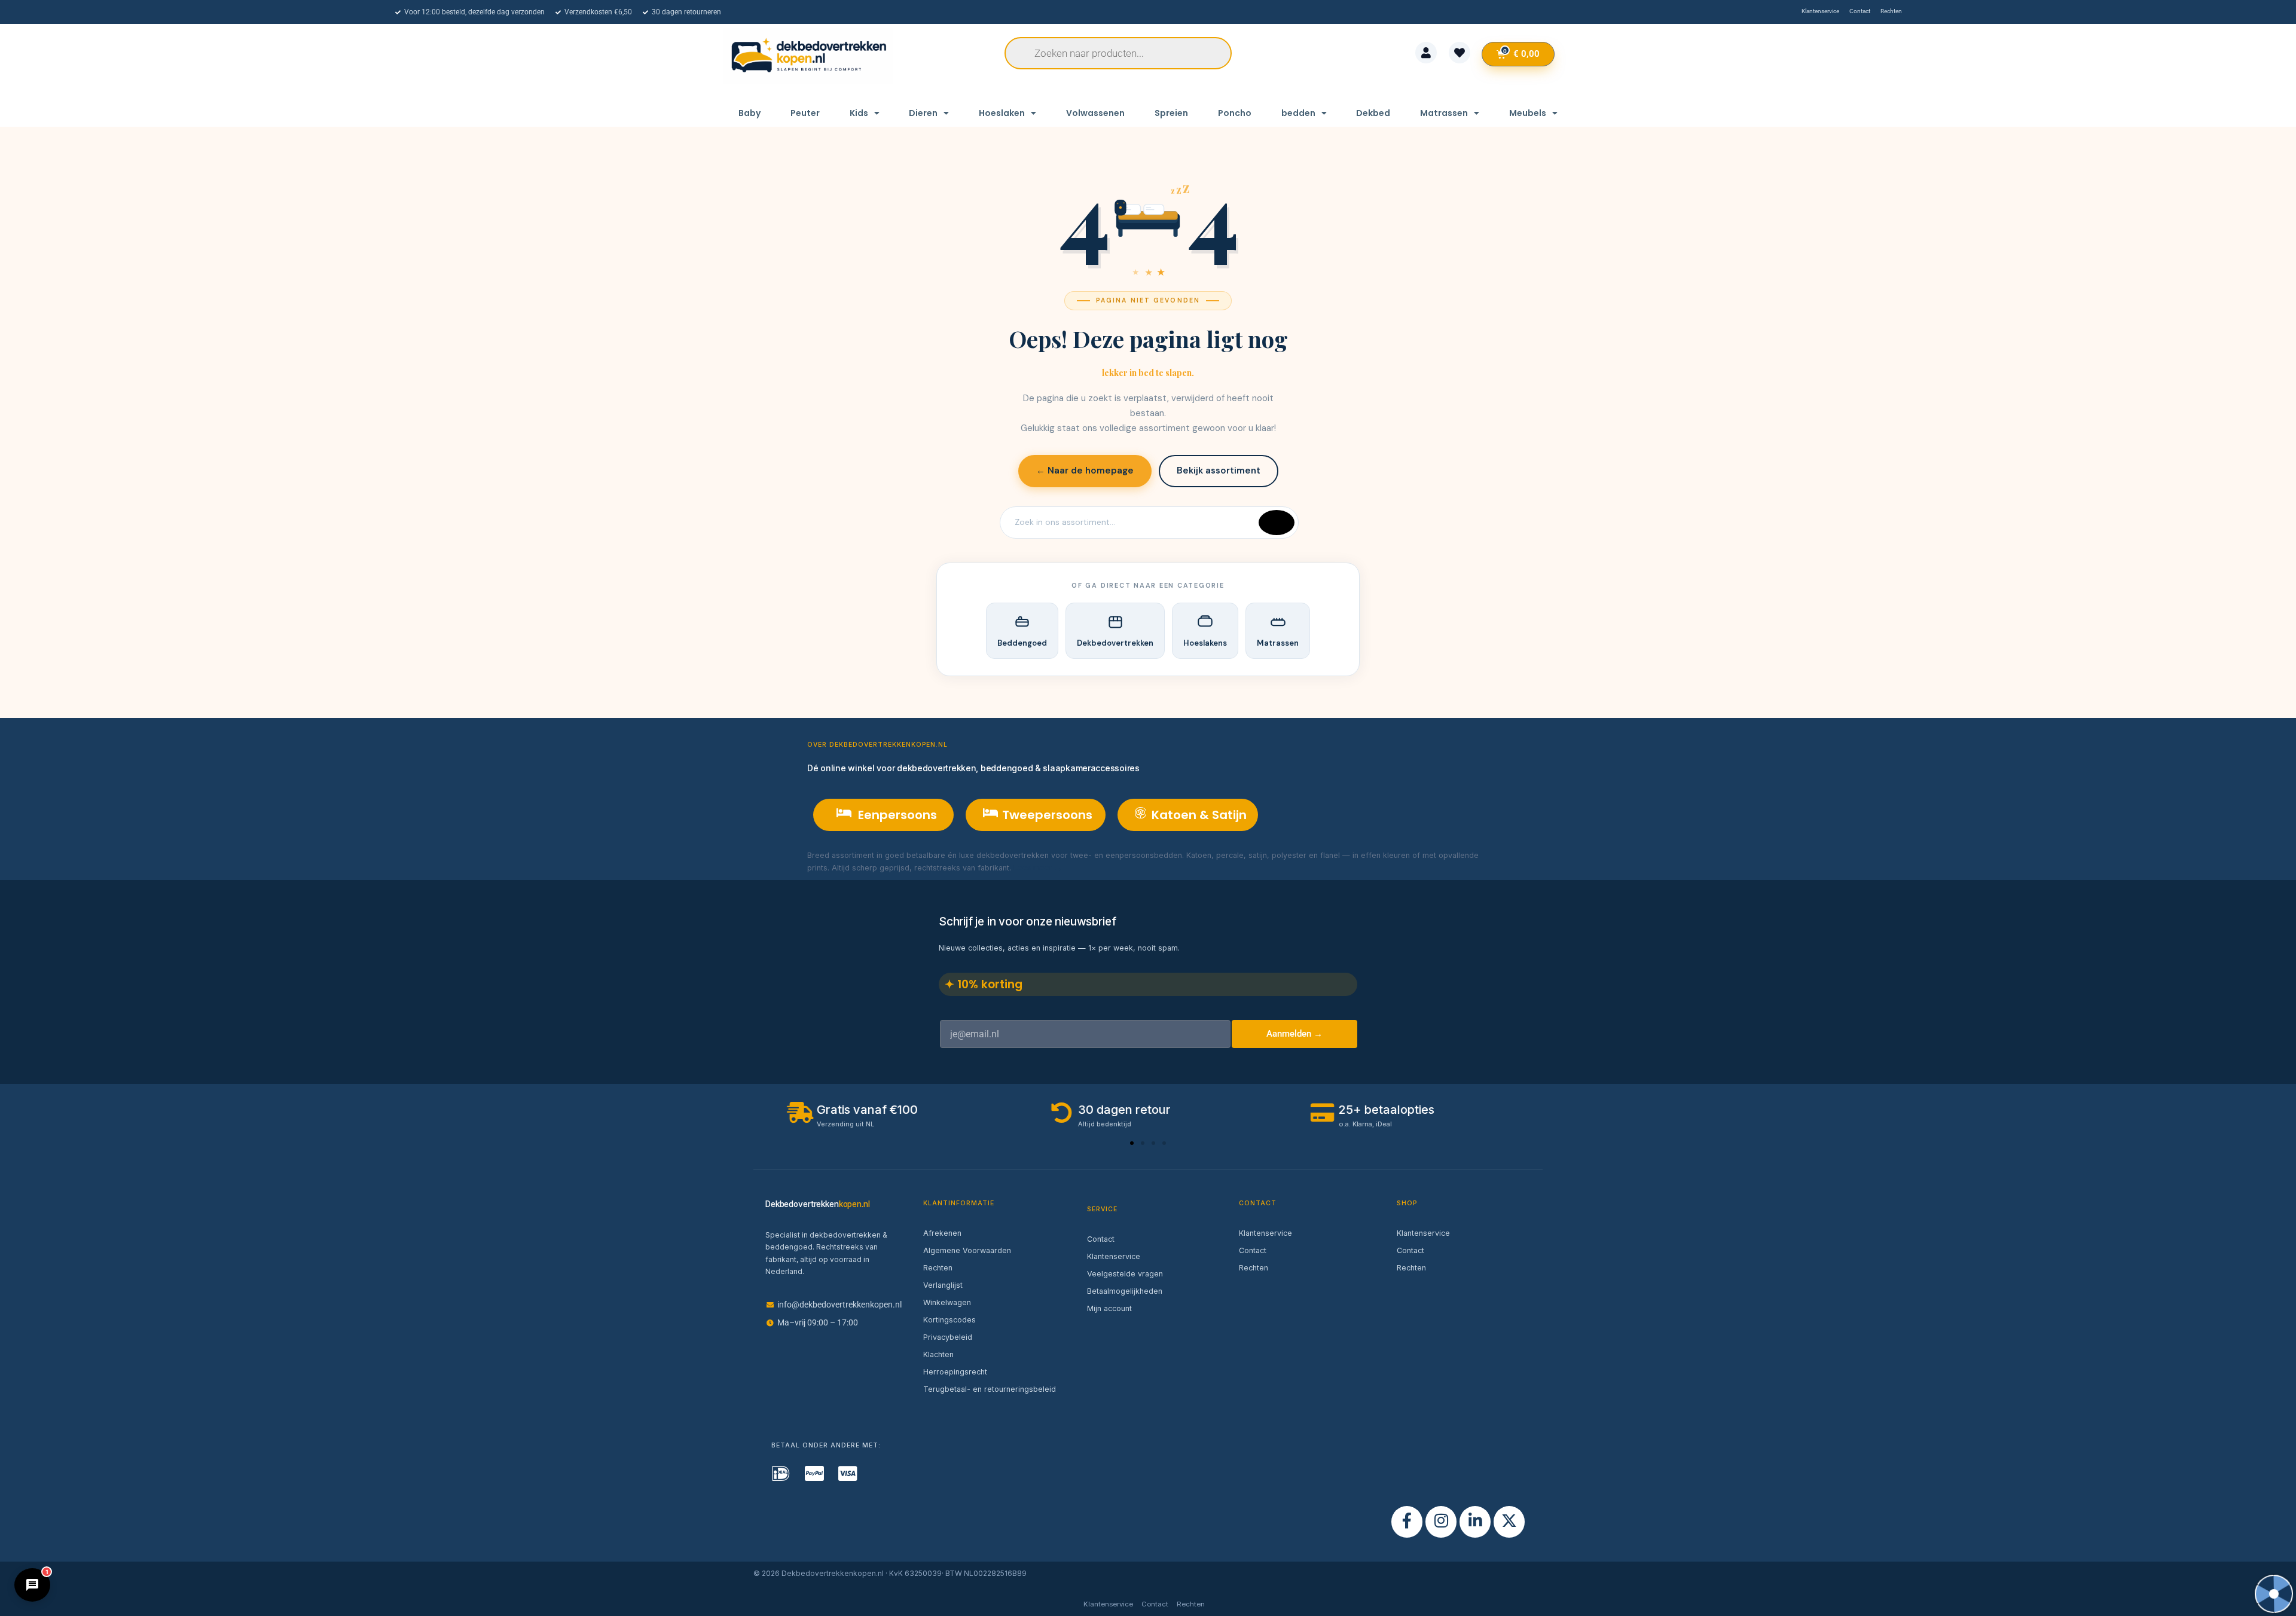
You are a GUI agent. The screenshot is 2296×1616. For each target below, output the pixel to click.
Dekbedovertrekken (1115, 643)
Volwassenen (1095, 113)
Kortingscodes (949, 1320)
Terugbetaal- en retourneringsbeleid (990, 1389)
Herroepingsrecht (955, 1372)
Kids (859, 113)
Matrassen (1444, 113)
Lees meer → (1038, 868)
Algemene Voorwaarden (967, 1250)
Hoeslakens (1205, 643)
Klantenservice (1114, 1256)
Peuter (805, 113)
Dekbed (1373, 113)
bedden (1298, 113)
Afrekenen (942, 1233)
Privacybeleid (948, 1337)
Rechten (938, 1268)
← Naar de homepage (1085, 471)
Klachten (938, 1354)
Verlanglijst (943, 1285)
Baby (749, 113)
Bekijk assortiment (1219, 471)
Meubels (1528, 113)
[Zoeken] (1277, 523)
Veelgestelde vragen (1125, 1274)
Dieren (923, 113)
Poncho (1235, 113)
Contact (1101, 1239)
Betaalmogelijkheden (1125, 1291)
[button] (1132, 1143)
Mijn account (1109, 1308)
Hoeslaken (1002, 113)
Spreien (1171, 113)
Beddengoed (1022, 643)
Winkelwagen (947, 1302)
